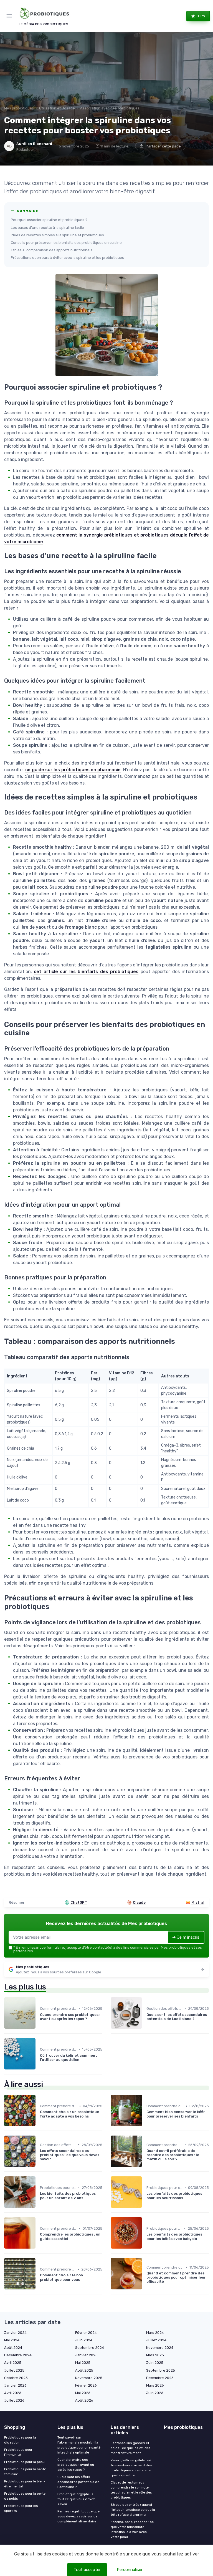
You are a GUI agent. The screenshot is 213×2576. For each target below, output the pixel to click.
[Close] (165, 1272)
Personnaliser (130, 2570)
